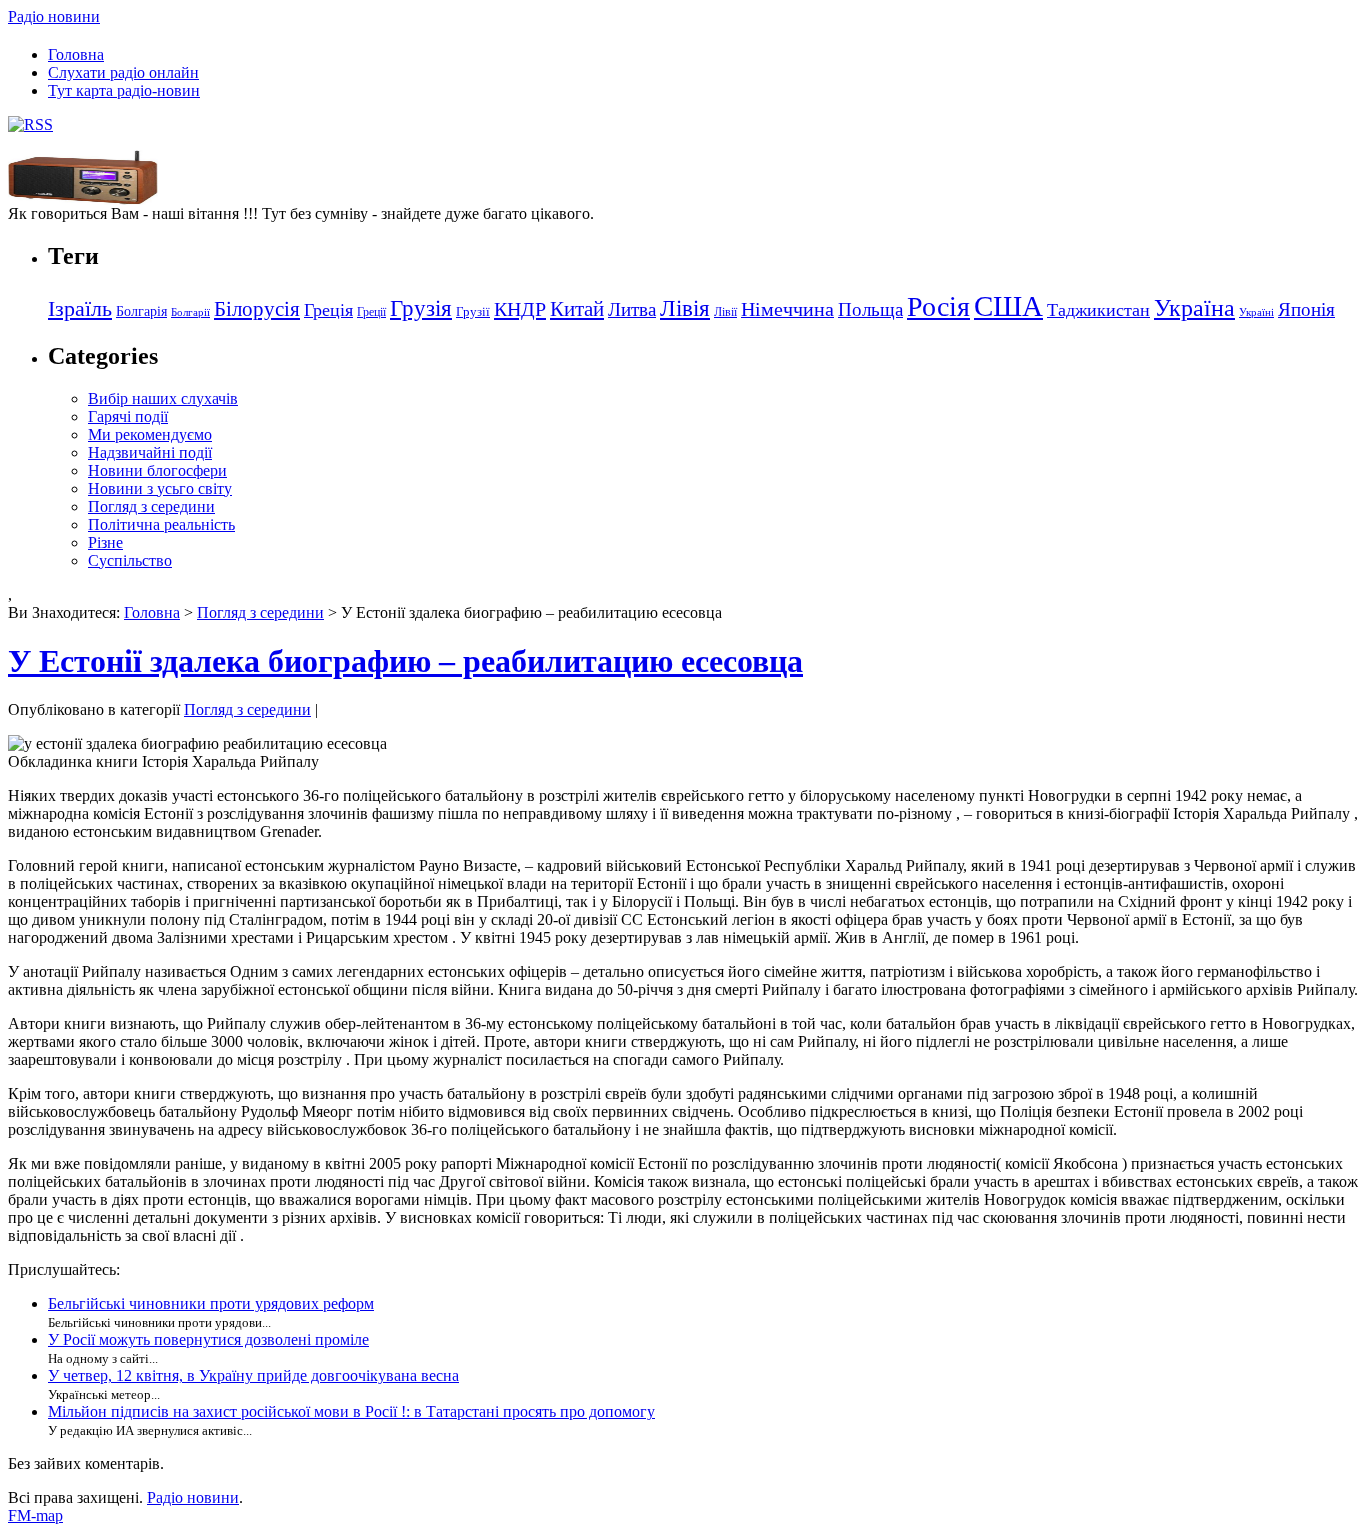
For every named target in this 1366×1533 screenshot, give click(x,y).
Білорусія (257, 309)
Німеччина (787, 309)
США (1008, 306)
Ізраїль (80, 309)
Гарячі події (128, 416)
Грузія (421, 308)
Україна (1194, 307)
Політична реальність (161, 524)
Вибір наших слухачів (163, 398)
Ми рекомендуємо (150, 434)
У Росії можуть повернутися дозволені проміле (208, 1339)
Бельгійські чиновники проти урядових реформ (211, 1303)
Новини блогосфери (157, 470)
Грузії (473, 311)
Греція (328, 310)
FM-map (35, 1515)
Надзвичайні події (150, 452)
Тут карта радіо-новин (124, 90)
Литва (632, 309)
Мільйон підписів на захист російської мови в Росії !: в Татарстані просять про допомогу (351, 1411)
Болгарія (141, 311)
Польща (870, 309)
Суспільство (130, 560)
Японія (1306, 309)
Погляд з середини (151, 506)
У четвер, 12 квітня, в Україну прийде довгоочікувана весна (253, 1375)
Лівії (725, 312)
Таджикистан (1098, 310)
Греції (371, 312)
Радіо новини (54, 16)
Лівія (685, 308)
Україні (1256, 312)
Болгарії (190, 312)
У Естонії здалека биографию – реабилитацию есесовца (405, 661)
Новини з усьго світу (160, 488)
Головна (76, 54)
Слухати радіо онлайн (123, 72)
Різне (105, 542)
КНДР (520, 309)
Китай (577, 309)
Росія (938, 306)
